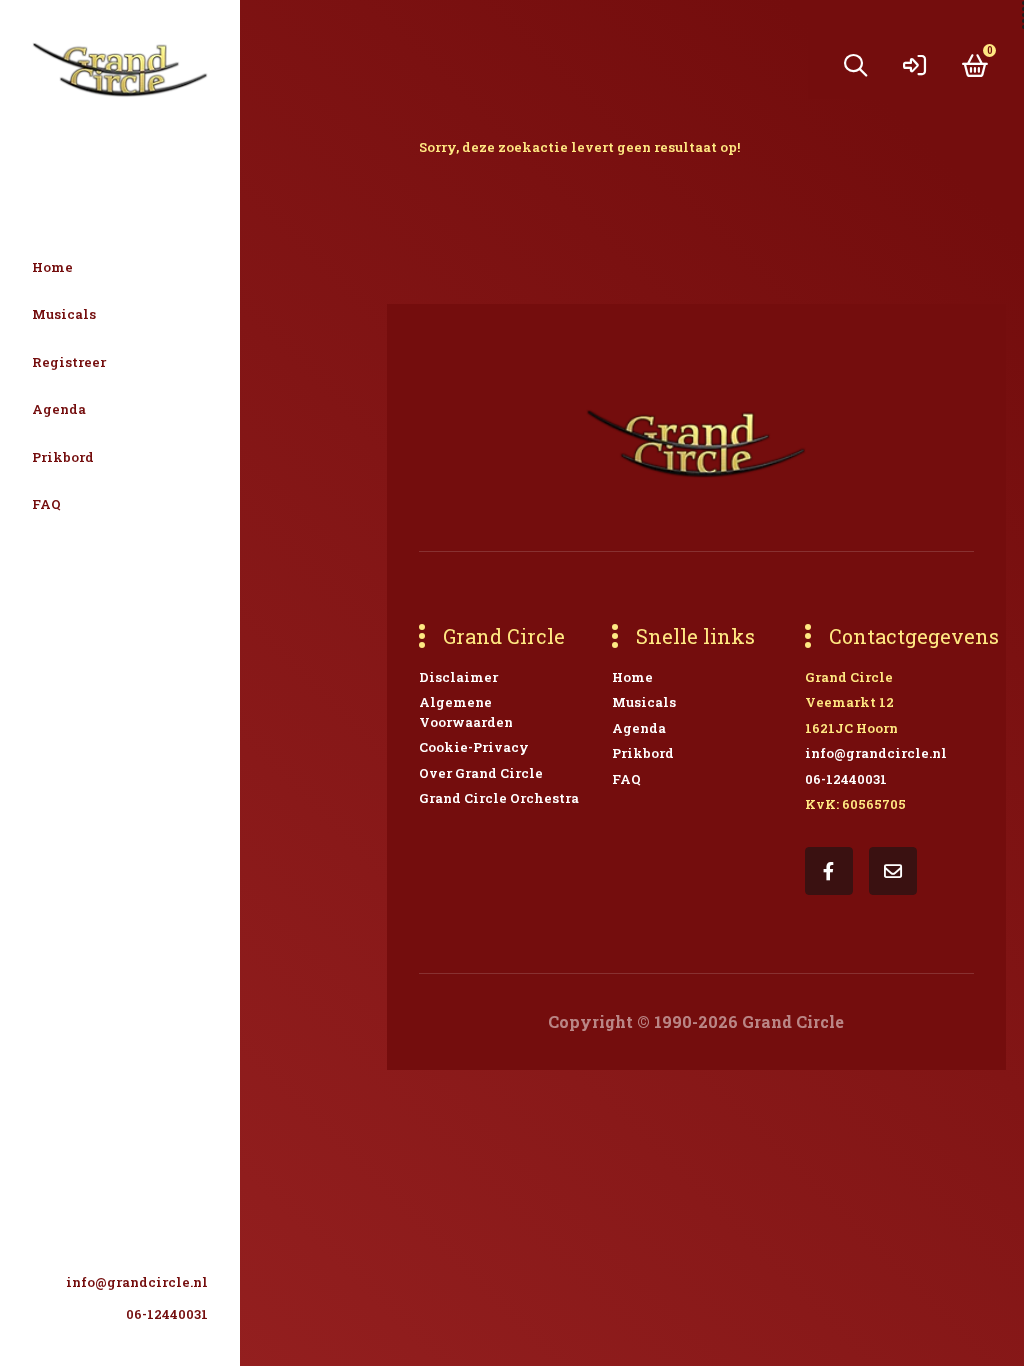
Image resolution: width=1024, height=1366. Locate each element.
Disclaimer (458, 677)
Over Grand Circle (481, 773)
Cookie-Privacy (474, 747)
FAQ (46, 504)
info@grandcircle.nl (137, 1282)
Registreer (69, 362)
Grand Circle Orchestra (499, 798)
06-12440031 (167, 1314)
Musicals (64, 314)
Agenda (59, 409)
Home (52, 267)
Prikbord (63, 457)
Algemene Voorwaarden (466, 712)
